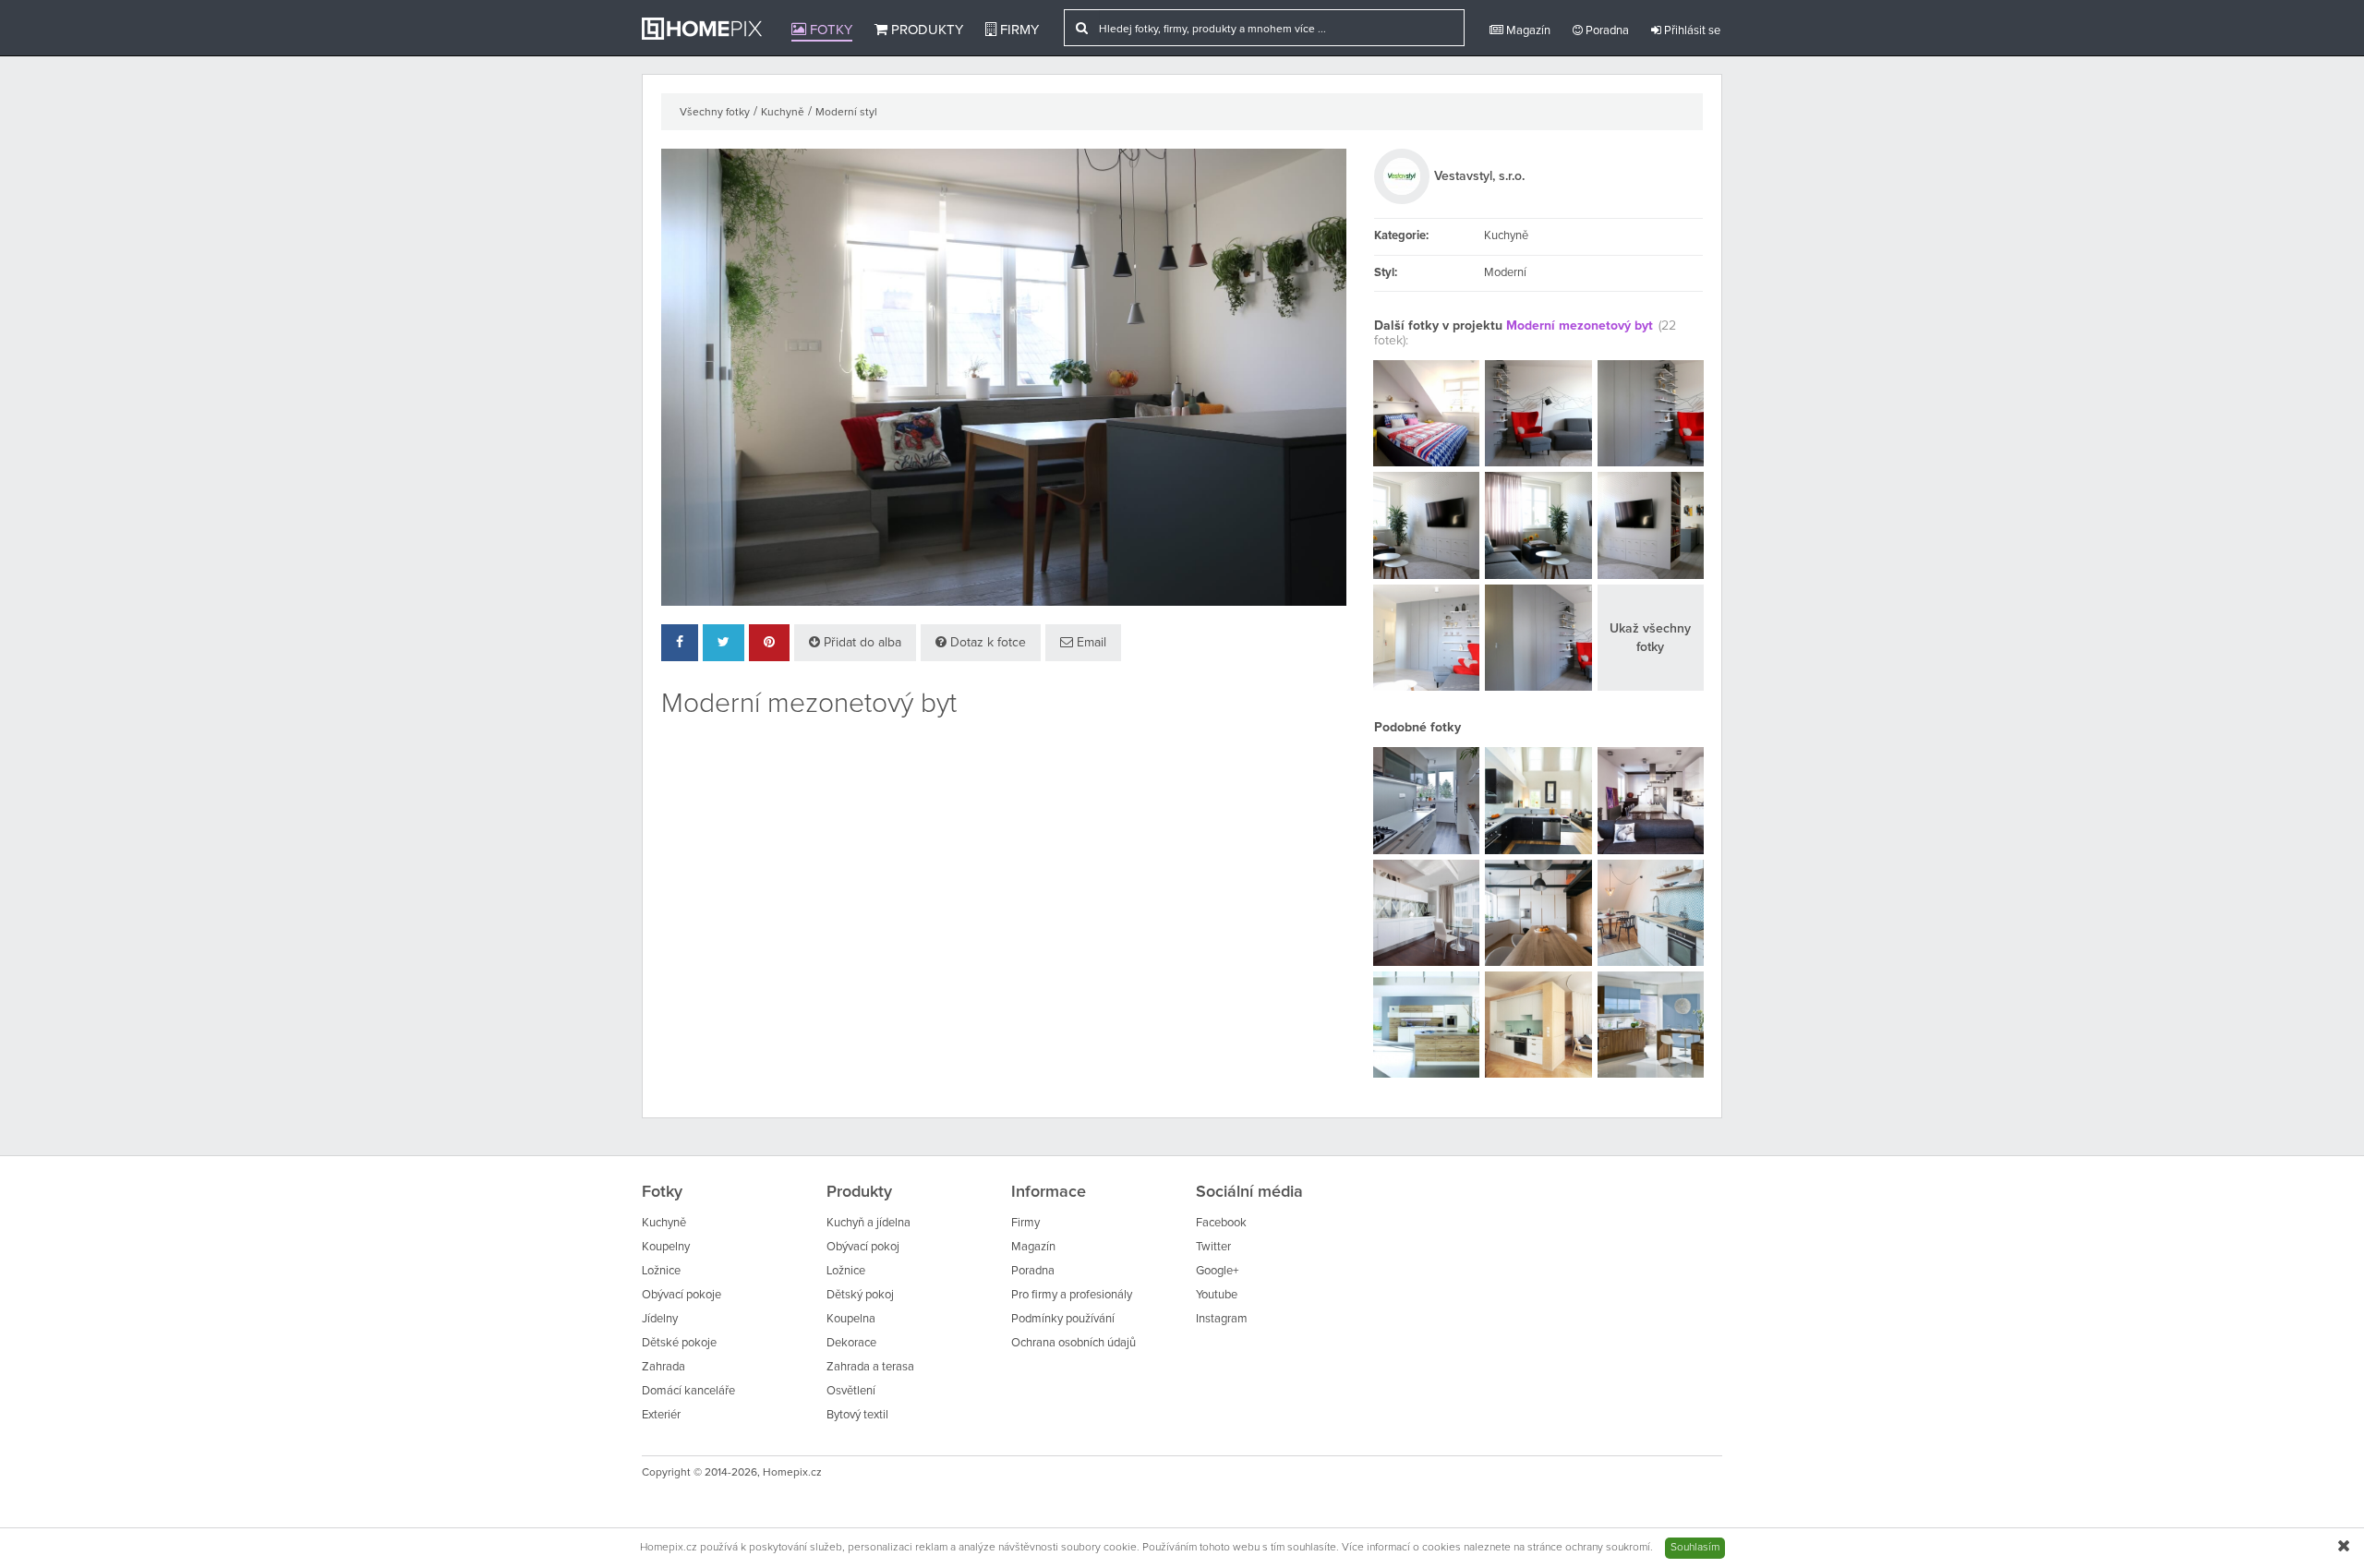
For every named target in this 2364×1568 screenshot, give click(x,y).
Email (1090, 643)
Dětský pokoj (860, 1295)
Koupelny (666, 1247)
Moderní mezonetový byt (1580, 326)
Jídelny (660, 1319)
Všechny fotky (715, 113)
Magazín (1527, 31)
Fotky (829, 30)
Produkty (925, 30)
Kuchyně (783, 113)
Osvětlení (851, 1391)
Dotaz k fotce (986, 643)
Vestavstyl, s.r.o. (1479, 176)
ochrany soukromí (1608, 1548)
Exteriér (661, 1415)
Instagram (1222, 1319)
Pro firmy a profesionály (1072, 1295)
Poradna (1606, 31)
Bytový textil (857, 1415)
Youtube (1217, 1295)
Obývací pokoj (863, 1247)
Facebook (1221, 1223)
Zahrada (663, 1367)
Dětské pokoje (679, 1343)
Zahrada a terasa (870, 1367)
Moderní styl (846, 113)
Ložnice (661, 1271)
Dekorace (851, 1343)
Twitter (1213, 1247)
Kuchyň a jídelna (868, 1223)
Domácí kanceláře (688, 1391)
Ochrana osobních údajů (1073, 1343)
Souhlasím (1695, 1548)
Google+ (1217, 1271)
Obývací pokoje (681, 1295)
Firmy (1018, 30)
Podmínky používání (1063, 1319)
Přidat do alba (861, 643)
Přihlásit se (1691, 31)
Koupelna (851, 1319)
